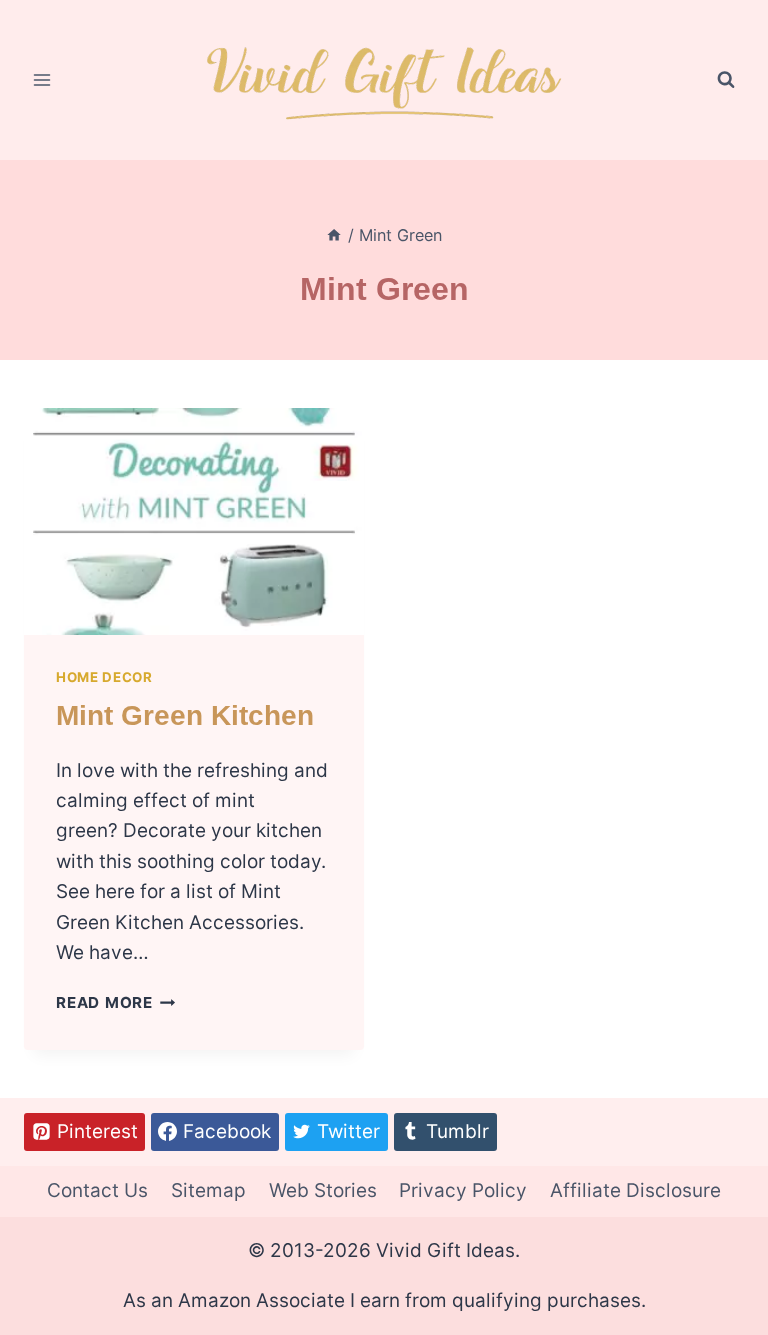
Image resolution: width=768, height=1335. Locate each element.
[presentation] (194, 521)
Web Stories (323, 1190)
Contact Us (97, 1190)
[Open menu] (42, 79)
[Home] (334, 235)
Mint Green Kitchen (185, 715)
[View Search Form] (726, 80)
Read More (116, 1002)
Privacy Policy (463, 1190)
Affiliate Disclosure (635, 1190)
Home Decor (104, 677)
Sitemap (208, 1190)
